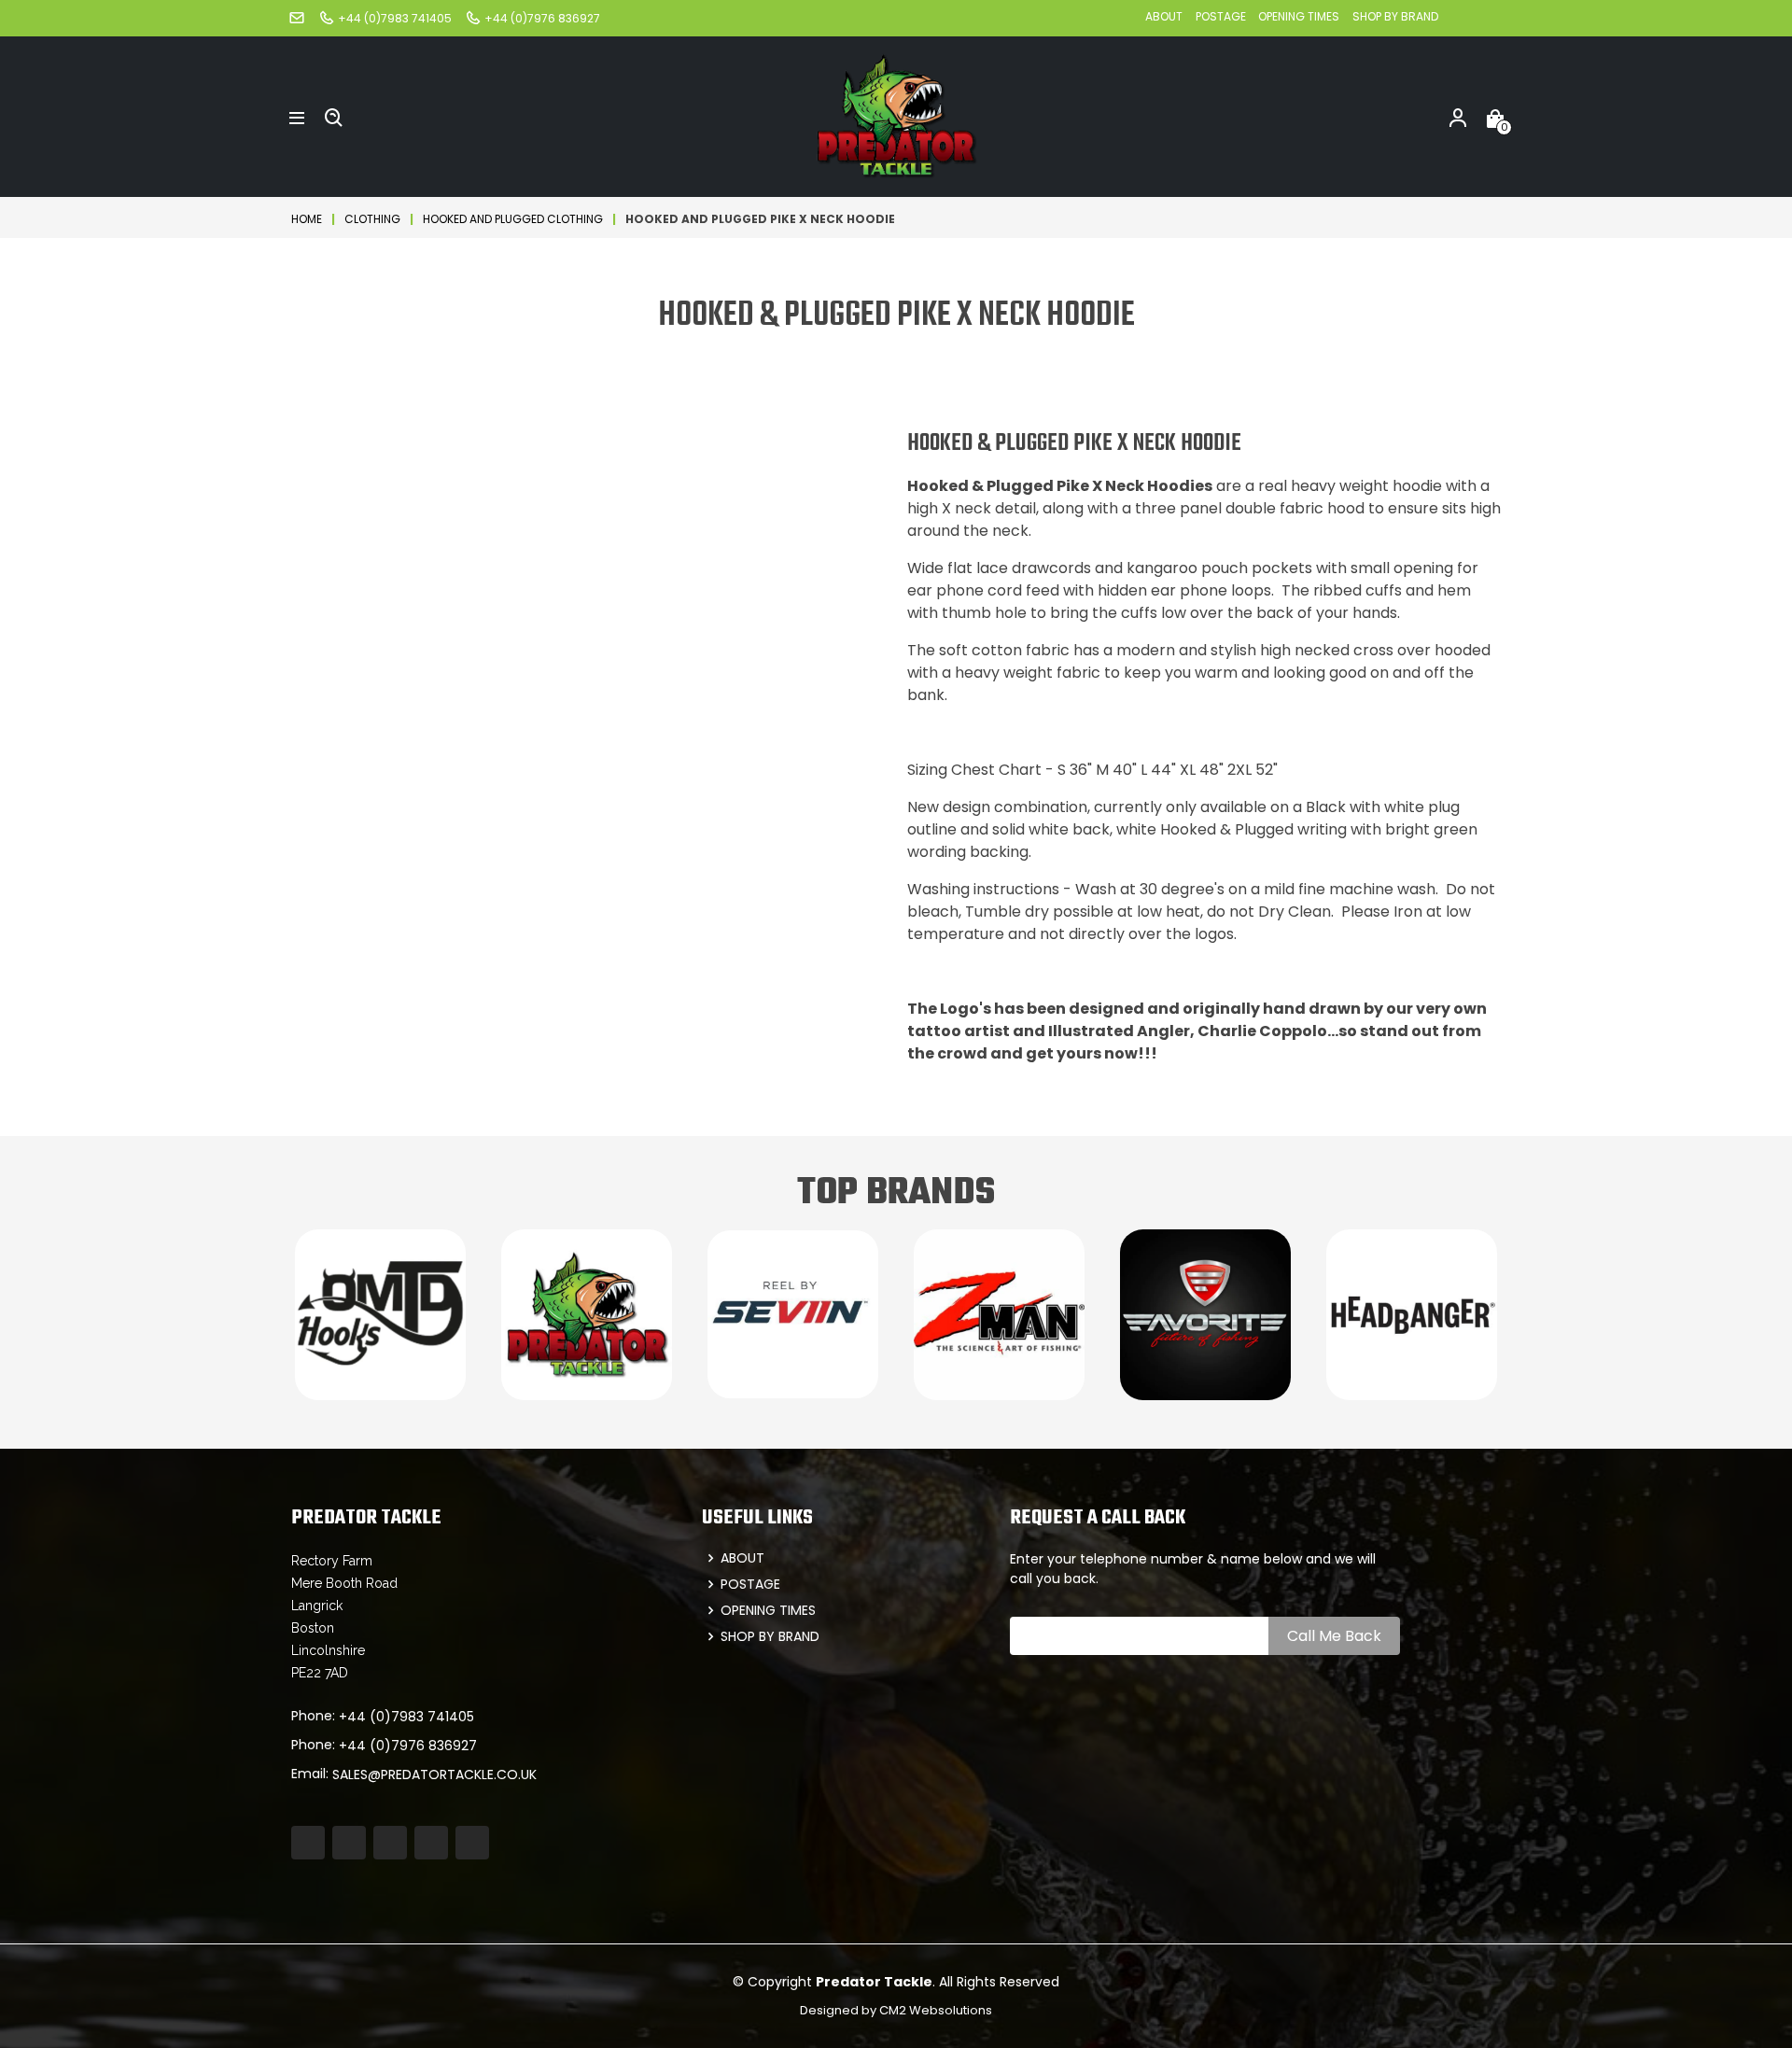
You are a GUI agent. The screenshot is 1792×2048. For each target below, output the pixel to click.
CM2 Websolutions (936, 2010)
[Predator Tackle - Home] (896, 115)
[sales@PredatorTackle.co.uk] (297, 17)
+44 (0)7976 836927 (408, 1746)
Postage (1222, 16)
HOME (307, 219)
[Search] (334, 117)
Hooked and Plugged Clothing (513, 219)
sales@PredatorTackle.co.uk (434, 1774)
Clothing (372, 219)
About (1164, 16)
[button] (297, 117)
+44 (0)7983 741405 (406, 1717)
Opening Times (1299, 16)
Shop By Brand (1395, 16)
